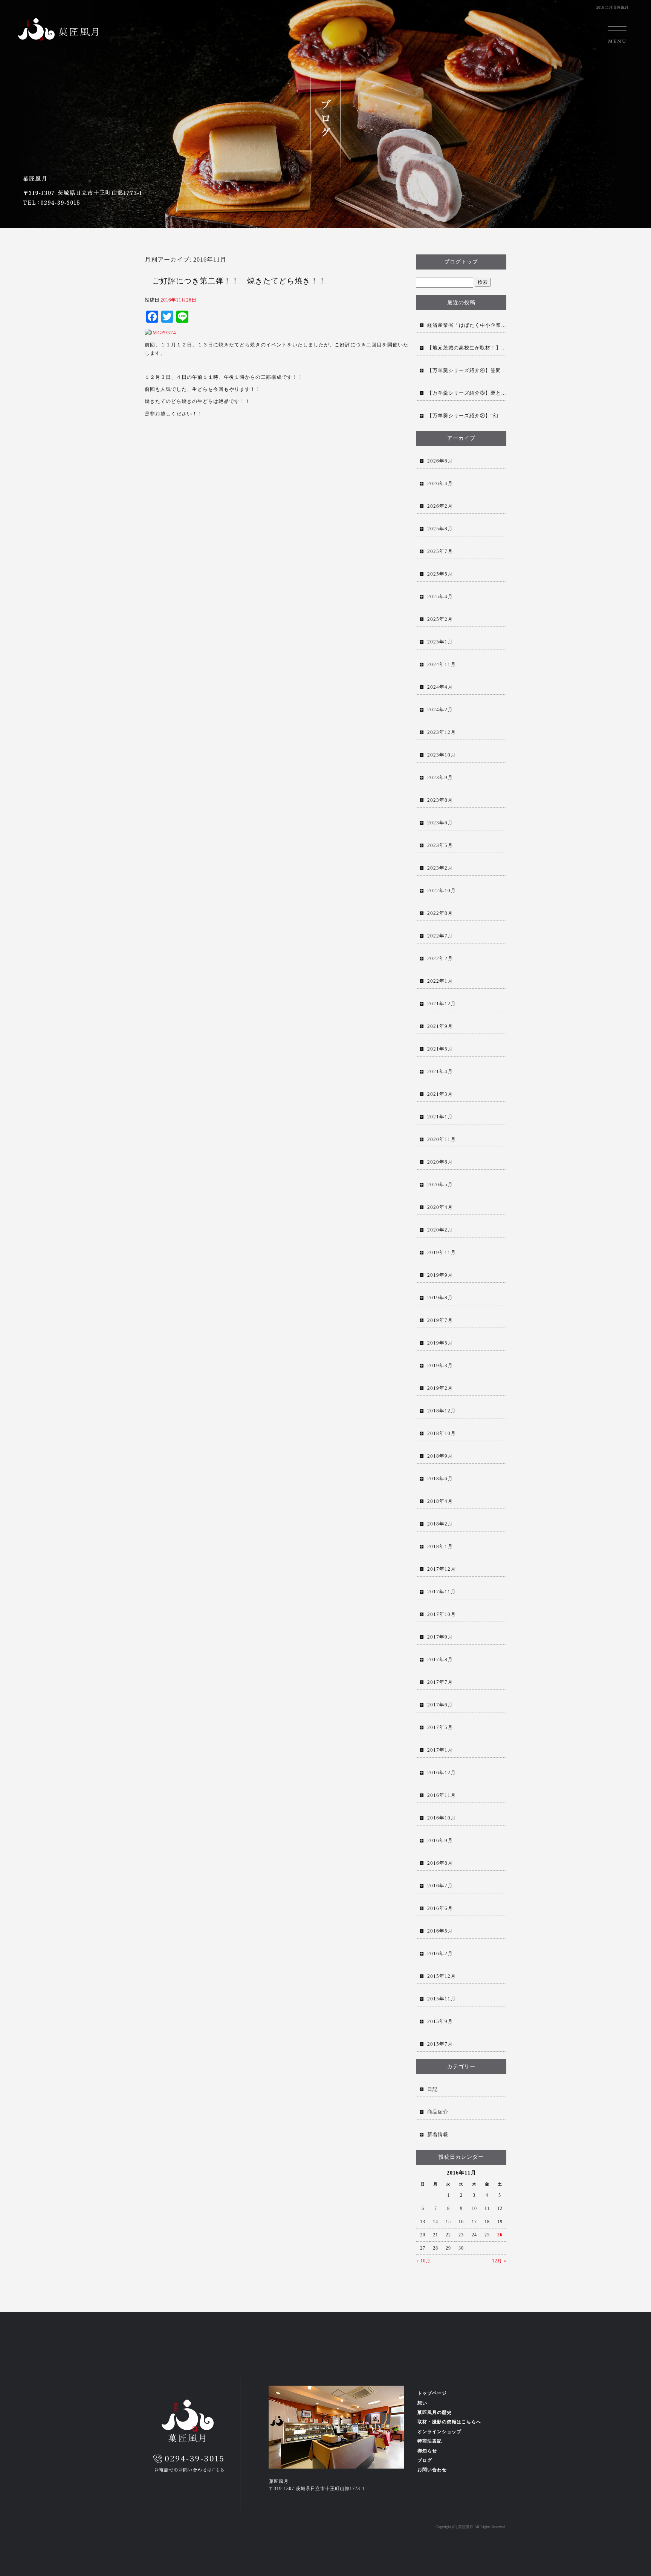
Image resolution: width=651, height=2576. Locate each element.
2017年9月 (440, 1637)
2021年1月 (440, 1117)
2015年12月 (442, 1976)
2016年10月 (442, 1818)
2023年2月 (440, 868)
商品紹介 (438, 2112)
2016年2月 (440, 1953)
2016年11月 (442, 1795)
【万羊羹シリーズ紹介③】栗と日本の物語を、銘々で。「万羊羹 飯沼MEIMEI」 (467, 393)
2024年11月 (442, 664)
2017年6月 (440, 1705)
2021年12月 (442, 1004)
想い (422, 2403)
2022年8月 (440, 913)
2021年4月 (440, 1071)
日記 (432, 2089)
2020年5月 (440, 1185)
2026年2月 (440, 506)
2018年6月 (440, 1479)
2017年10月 (442, 1614)
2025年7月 (440, 551)
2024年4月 (440, 687)
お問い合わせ (432, 2470)
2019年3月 (440, 1365)
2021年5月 (440, 1049)
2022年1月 (440, 981)
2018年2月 (440, 1524)
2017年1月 (440, 1750)
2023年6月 (440, 823)
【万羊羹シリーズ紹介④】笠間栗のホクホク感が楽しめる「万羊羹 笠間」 (467, 370)
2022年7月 (440, 936)
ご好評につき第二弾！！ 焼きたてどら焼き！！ (239, 281)
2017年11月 (442, 1592)
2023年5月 (440, 845)
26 (500, 2235)
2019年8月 (440, 1298)
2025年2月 (440, 619)
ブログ (425, 2460)
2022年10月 (442, 891)
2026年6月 (440, 461)
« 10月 (423, 2261)
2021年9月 (440, 1026)
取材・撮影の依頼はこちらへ (449, 2422)
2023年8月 (440, 800)
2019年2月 (440, 1388)
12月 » (499, 2261)
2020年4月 (440, 1207)
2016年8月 (440, 1863)
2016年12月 (442, 1773)
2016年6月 (440, 1908)
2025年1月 (440, 642)
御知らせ (427, 2451)
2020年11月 (442, 1139)
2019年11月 (442, 1252)
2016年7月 (440, 1886)
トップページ (432, 2393)
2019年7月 (440, 1320)
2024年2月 (440, 710)
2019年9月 (440, 1275)
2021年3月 (440, 1094)
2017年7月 (440, 1682)
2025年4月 (440, 597)
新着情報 (438, 2134)
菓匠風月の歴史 (435, 2412)
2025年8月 (440, 529)
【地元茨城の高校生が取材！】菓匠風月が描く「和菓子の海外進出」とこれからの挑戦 (467, 348)
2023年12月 (442, 732)
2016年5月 (440, 1931)
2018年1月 (440, 1546)
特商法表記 (430, 2441)
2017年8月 (440, 1659)
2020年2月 (440, 1230)
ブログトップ (461, 262)
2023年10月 (442, 755)
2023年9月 (440, 777)
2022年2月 (440, 958)
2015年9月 (440, 2021)
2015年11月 (442, 1999)
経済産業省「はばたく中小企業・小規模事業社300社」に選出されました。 (467, 325)
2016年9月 (440, 1840)
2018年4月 (440, 1501)
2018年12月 (442, 1411)
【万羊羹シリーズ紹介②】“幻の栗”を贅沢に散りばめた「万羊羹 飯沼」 (467, 416)
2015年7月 (440, 2044)
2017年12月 (442, 1569)
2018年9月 (440, 1456)
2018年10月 (442, 1433)
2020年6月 (440, 1162)
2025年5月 (440, 574)
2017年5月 (440, 1727)
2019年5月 (440, 1343)
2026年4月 (440, 483)
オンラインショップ (439, 2432)
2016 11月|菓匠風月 (612, 7)
